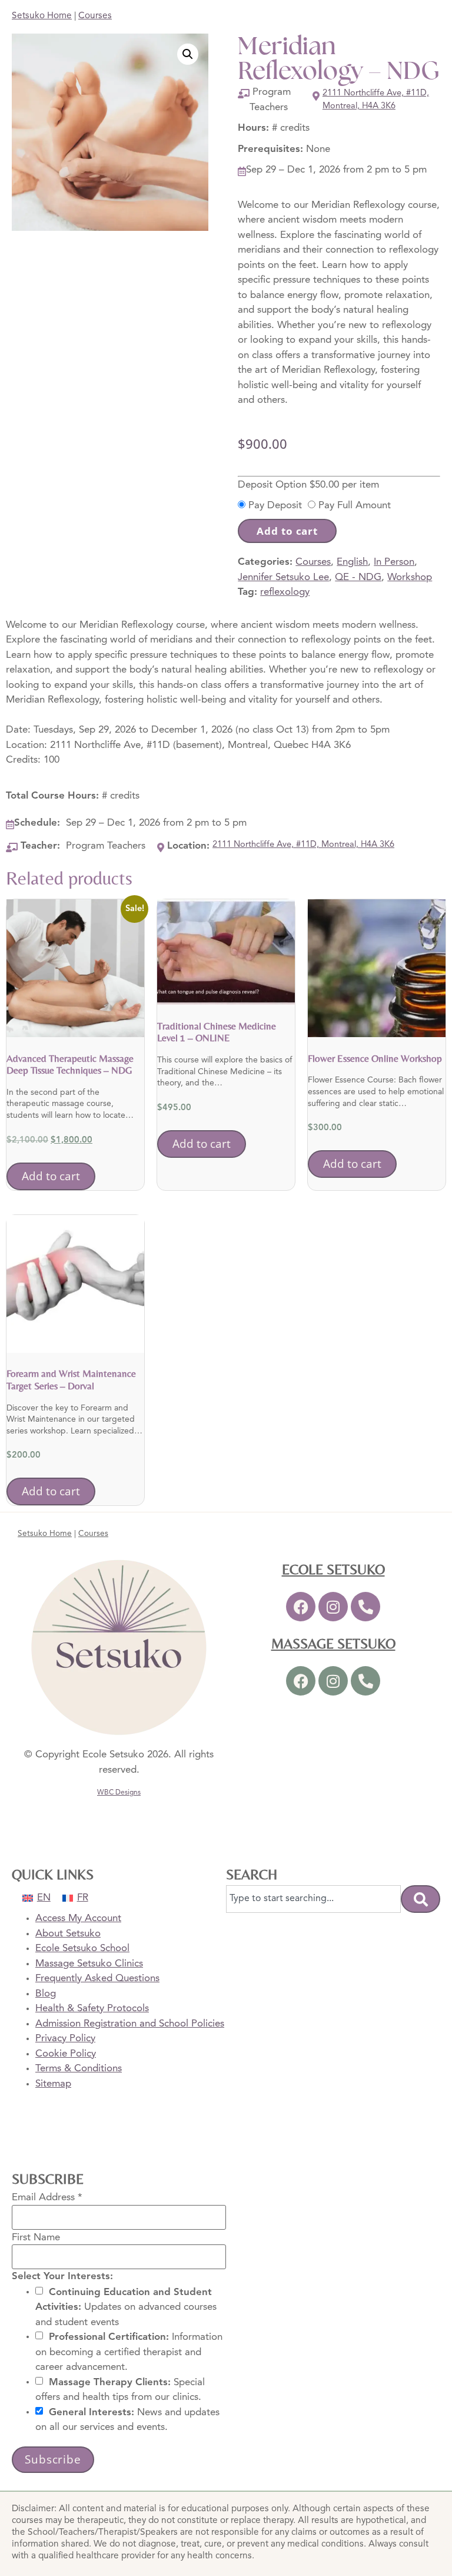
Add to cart (287, 531)
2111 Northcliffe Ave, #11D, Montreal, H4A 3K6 (376, 100)
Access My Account (78, 1918)
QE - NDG (358, 577)
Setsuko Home (42, 16)
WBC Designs (119, 1793)
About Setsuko (68, 1934)
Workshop (410, 577)
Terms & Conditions (79, 2069)
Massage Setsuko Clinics (89, 1964)
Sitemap (53, 2084)
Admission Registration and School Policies (130, 2024)
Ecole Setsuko (333, 1569)
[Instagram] (333, 1607)
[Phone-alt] (365, 1607)
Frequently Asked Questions (97, 1979)
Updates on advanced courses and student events (126, 2307)
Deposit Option (308, 485)
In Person (394, 562)
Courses (95, 16)
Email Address (47, 2198)
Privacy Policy (65, 2039)
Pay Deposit (275, 506)
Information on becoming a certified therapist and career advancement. (129, 2352)
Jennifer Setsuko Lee (283, 577)
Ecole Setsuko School (82, 1948)
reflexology (285, 592)
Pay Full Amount (355, 506)
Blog (46, 1994)
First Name (36, 2237)
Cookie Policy (66, 2054)
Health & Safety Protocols (92, 2009)
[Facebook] (301, 1607)
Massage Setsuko (333, 1643)
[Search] (421, 1899)
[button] (188, 54)
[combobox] (313, 1899)
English (352, 562)
